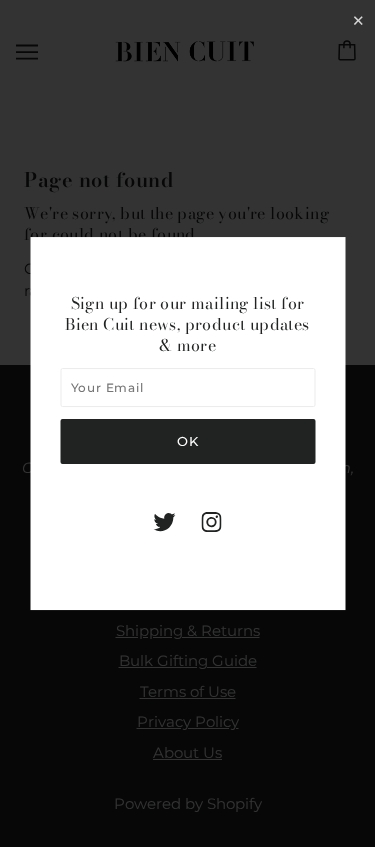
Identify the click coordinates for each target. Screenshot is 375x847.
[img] (165, 521)
